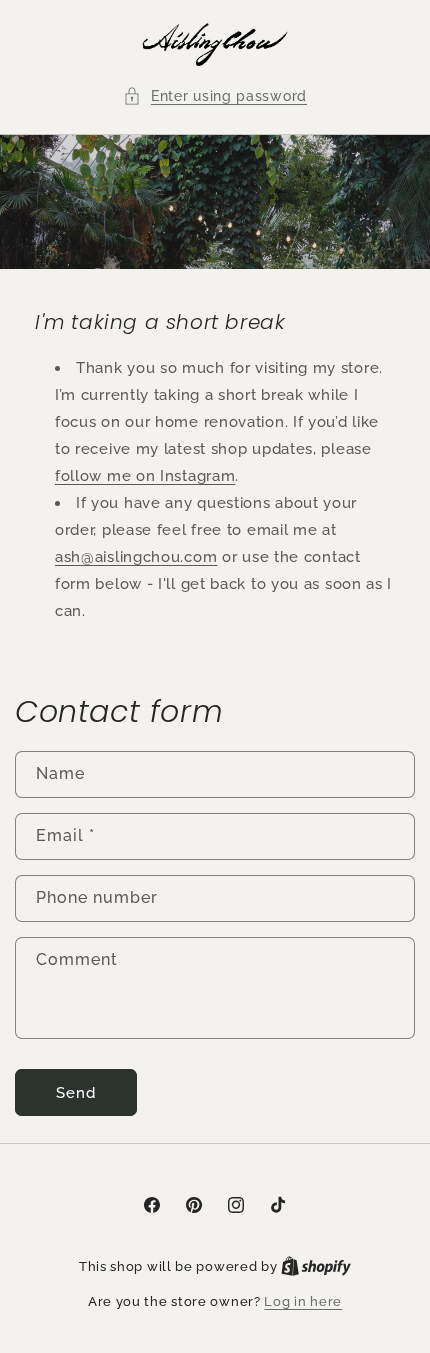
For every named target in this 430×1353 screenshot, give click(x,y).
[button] (215, 96)
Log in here (303, 1301)
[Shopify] (316, 1266)
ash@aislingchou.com (136, 557)
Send (76, 1093)
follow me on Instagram (145, 476)
